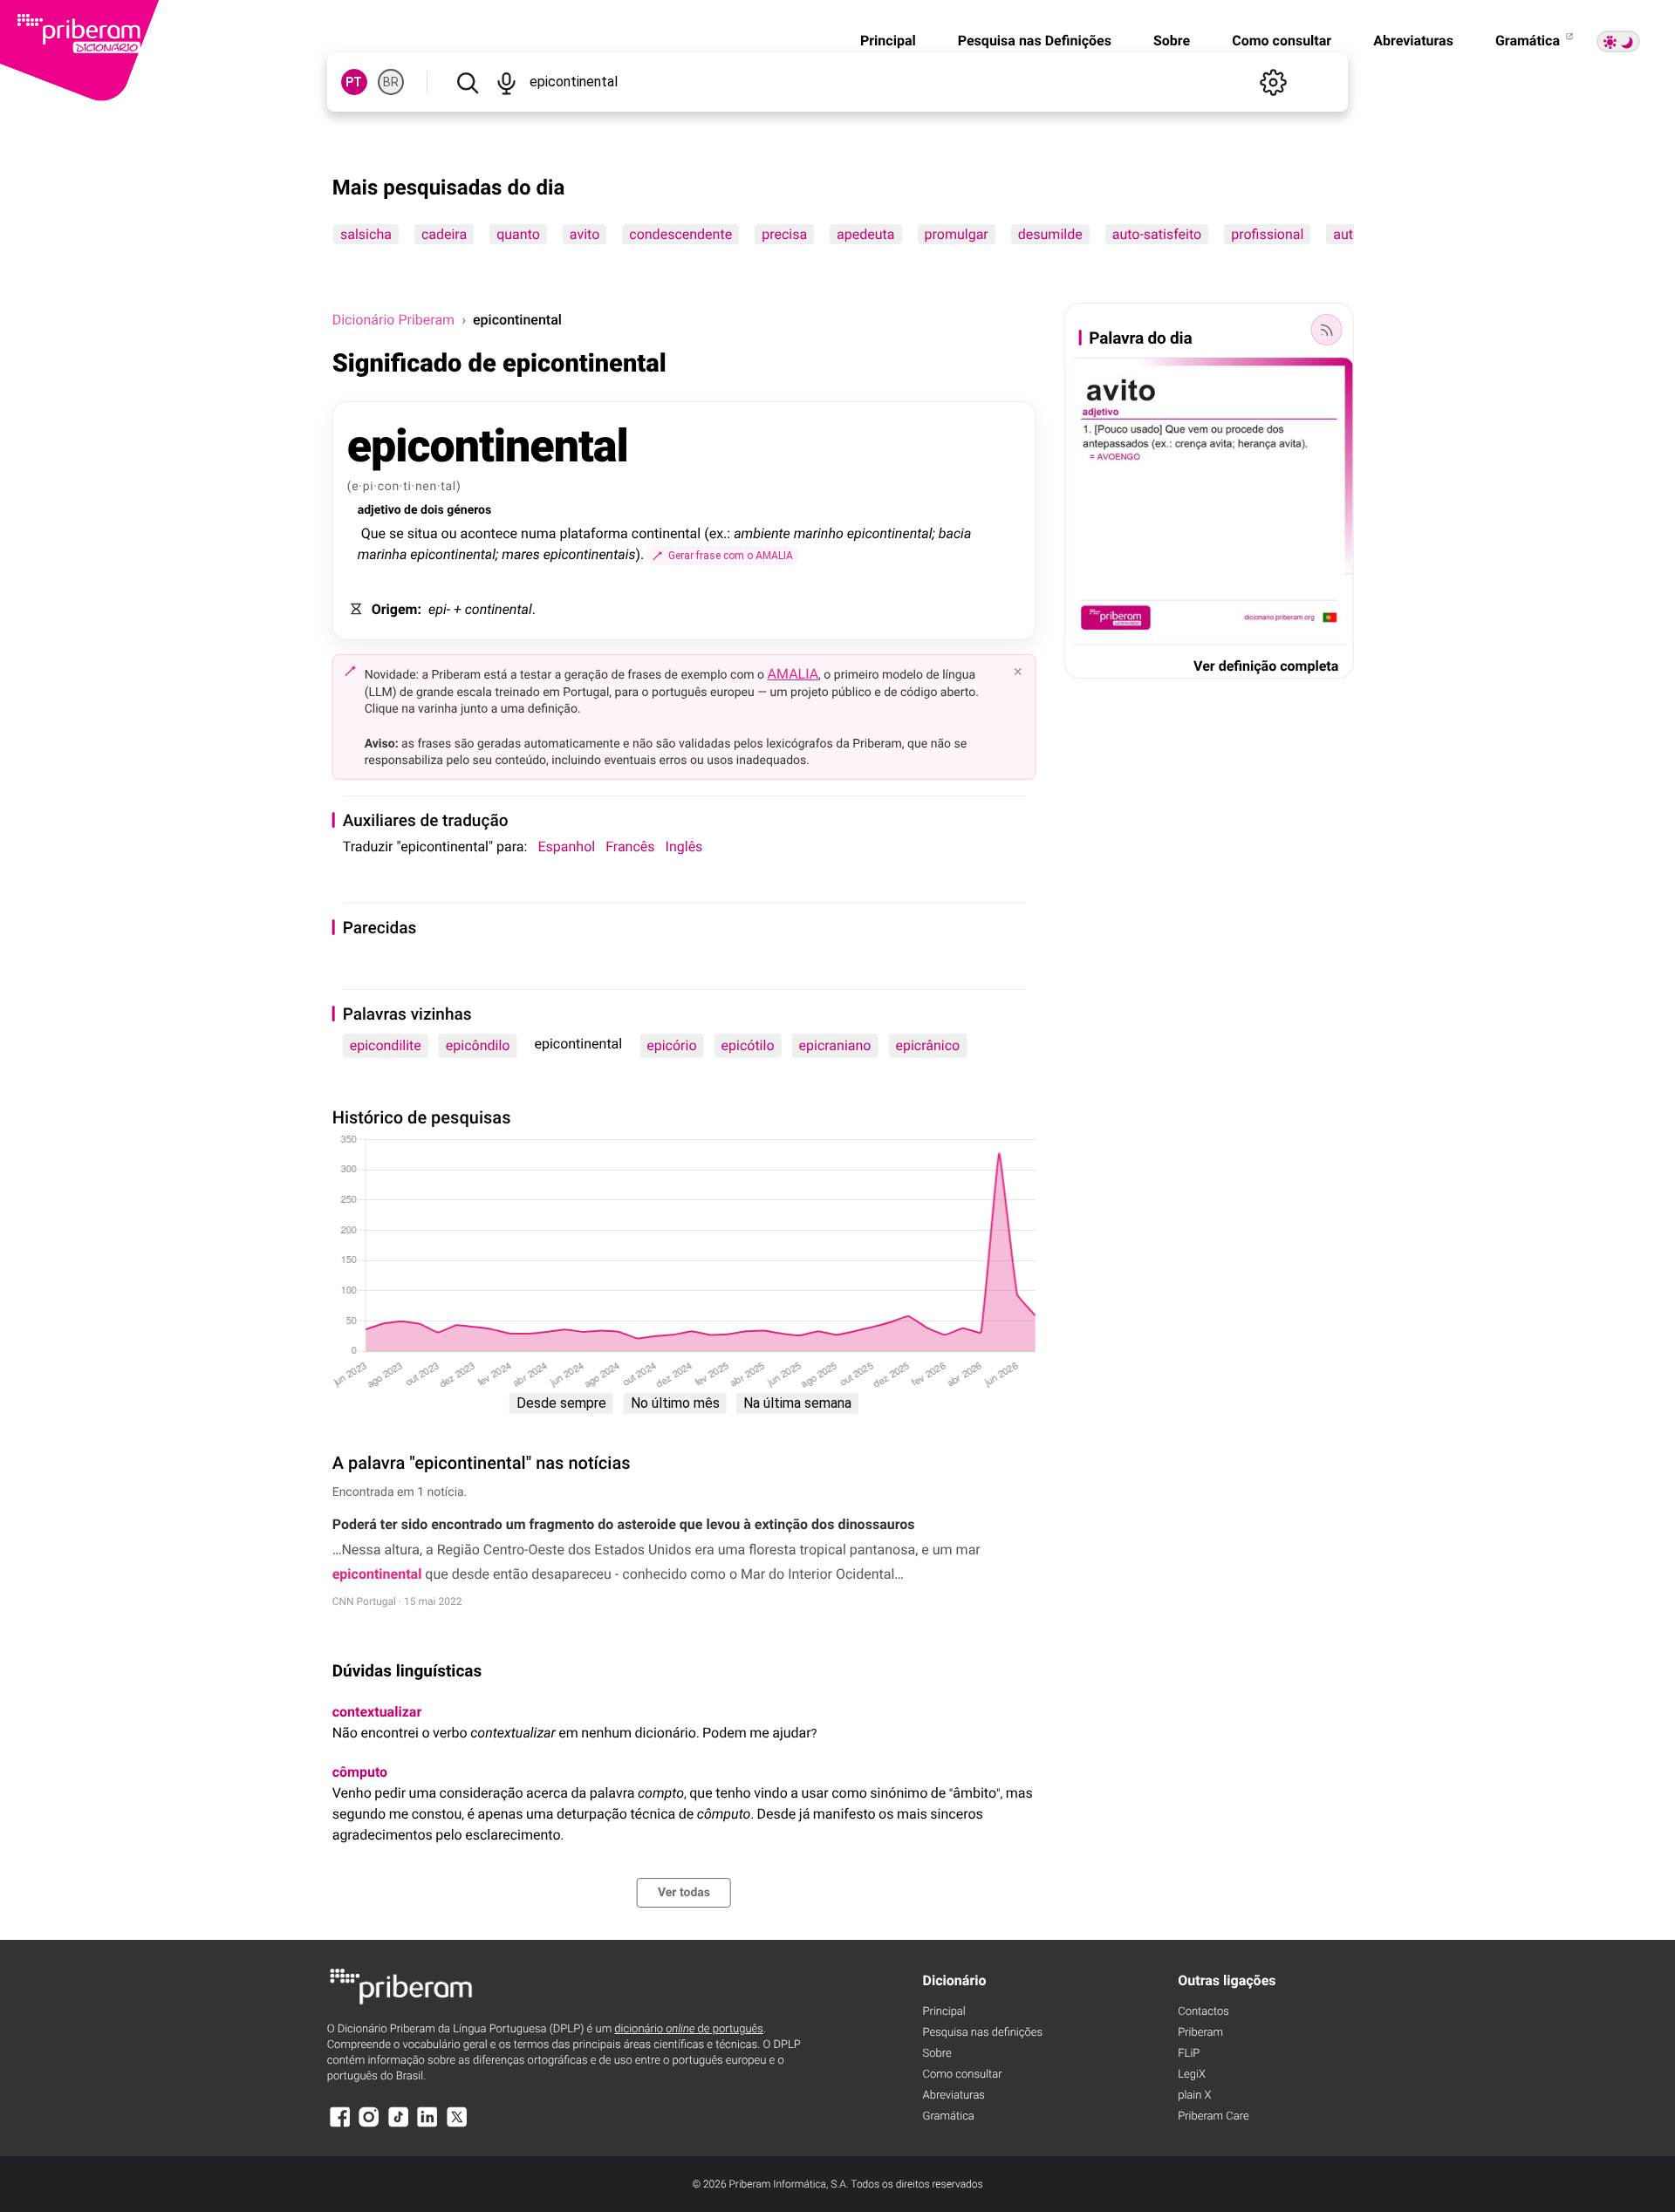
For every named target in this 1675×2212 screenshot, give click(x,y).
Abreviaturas (1413, 41)
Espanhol (566, 847)
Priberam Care (1213, 2116)
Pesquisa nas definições (983, 2033)
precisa (784, 234)
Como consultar (1282, 41)
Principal (888, 41)
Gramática (1529, 41)
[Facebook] (340, 2125)
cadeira (444, 234)
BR (391, 82)
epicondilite (386, 1045)
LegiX (1192, 2075)
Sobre (1172, 41)
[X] (457, 2125)
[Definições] (1273, 82)
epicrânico (927, 1045)
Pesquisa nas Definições (1035, 41)
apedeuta (865, 234)
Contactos (1203, 2012)
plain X (1194, 2096)
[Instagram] (369, 2125)
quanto (518, 234)
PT (354, 82)
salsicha (366, 234)
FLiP (1189, 2054)
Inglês (684, 847)
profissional (1267, 234)
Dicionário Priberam (393, 320)
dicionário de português (689, 2029)
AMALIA (793, 674)
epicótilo (748, 1045)
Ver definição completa (1266, 666)
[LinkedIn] (427, 2125)
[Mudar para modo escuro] (1618, 41)
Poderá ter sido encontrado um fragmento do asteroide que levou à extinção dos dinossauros (624, 1524)
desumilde (1049, 234)
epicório (671, 1045)
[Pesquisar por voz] (507, 82)
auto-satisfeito (1156, 234)
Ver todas (684, 1893)
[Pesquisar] (468, 82)
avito (585, 234)
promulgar (956, 234)
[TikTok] (399, 2125)
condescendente (680, 234)
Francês (630, 847)
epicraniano (835, 1045)
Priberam (1200, 2033)
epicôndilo (478, 1045)
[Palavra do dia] (1326, 330)
